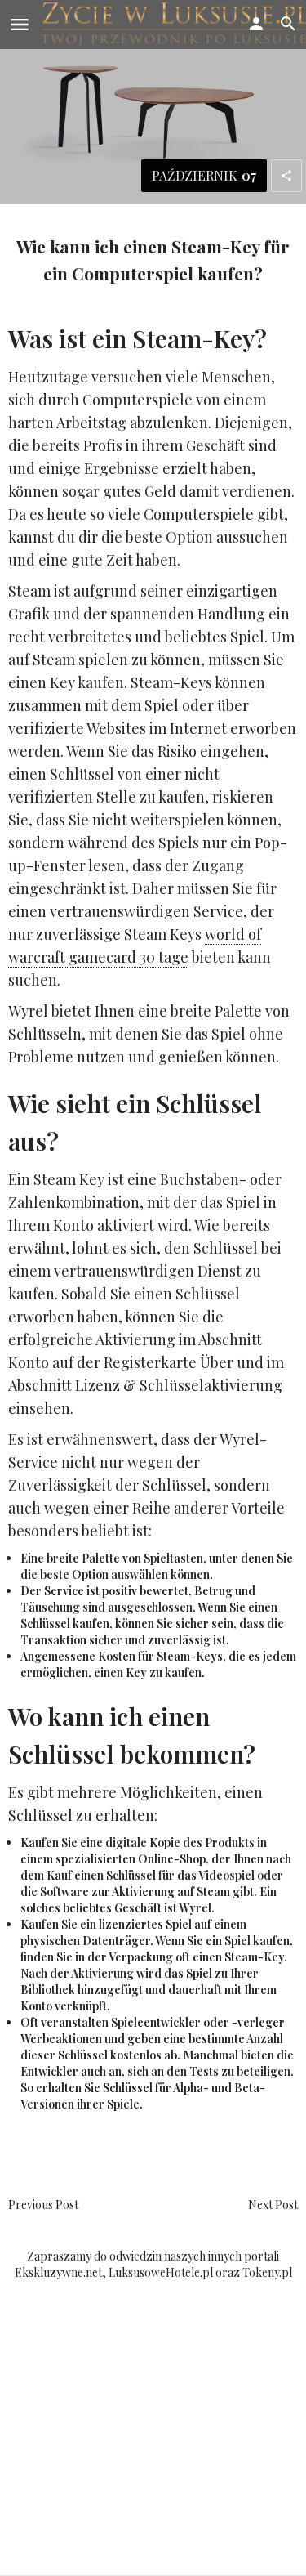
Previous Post (43, 2205)
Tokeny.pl (267, 2272)
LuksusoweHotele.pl (161, 2272)
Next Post (273, 2205)
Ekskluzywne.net (58, 2272)
